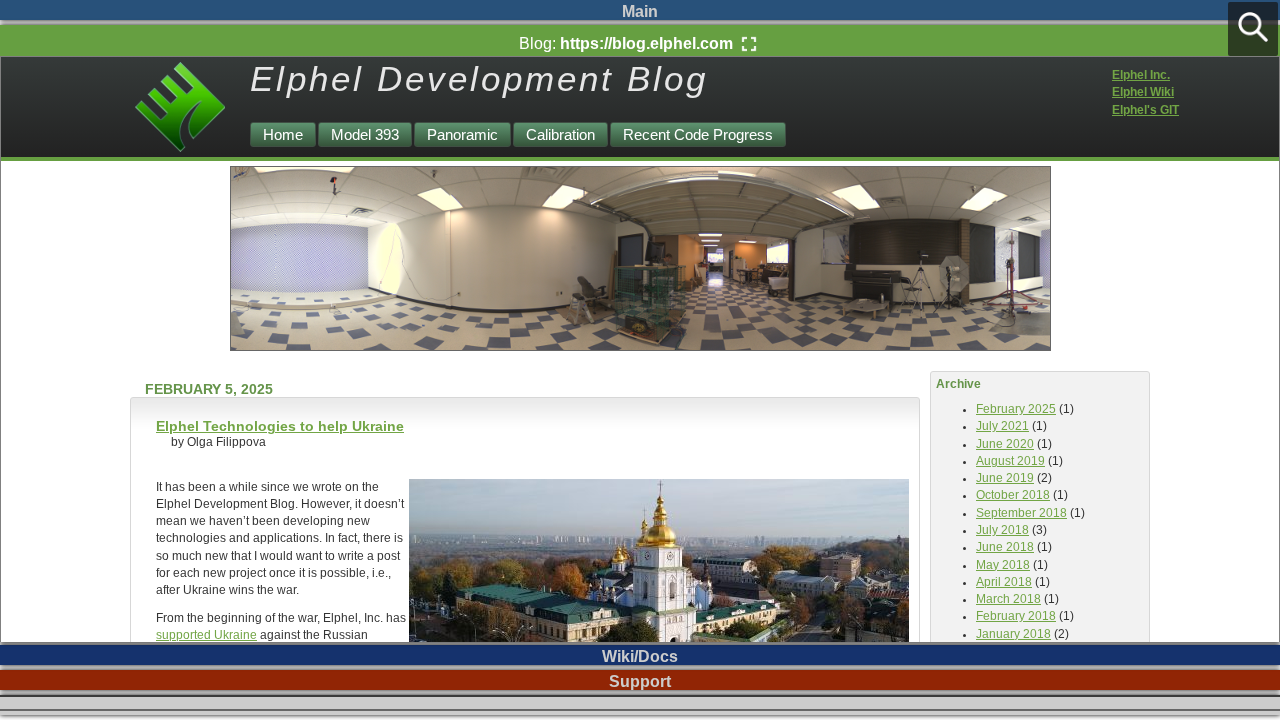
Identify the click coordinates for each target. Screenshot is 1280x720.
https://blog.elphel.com (648, 43)
